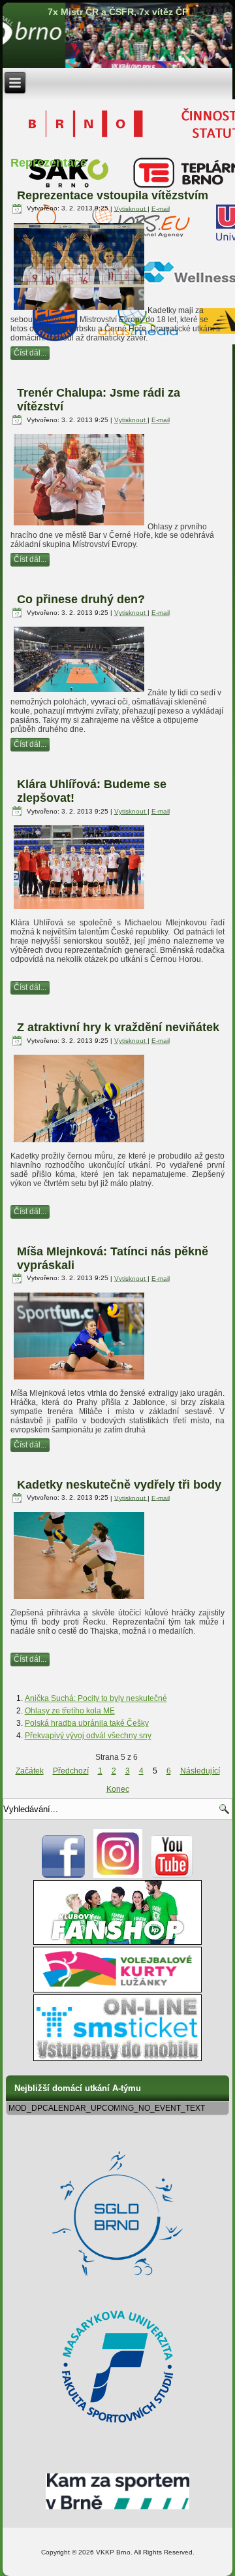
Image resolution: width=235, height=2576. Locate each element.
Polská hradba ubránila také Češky (87, 1723)
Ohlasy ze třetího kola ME (70, 1711)
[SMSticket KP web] (117, 2058)
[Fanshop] (117, 1942)
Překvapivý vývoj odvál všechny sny (88, 1736)
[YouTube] (172, 1875)
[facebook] (64, 1875)
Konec (118, 1789)
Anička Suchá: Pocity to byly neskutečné (96, 1698)
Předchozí (71, 1771)
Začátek (30, 1771)
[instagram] (118, 1875)
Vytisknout (131, 208)
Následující (200, 1771)
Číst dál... (30, 353)
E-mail (161, 208)
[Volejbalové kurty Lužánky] (117, 1990)
